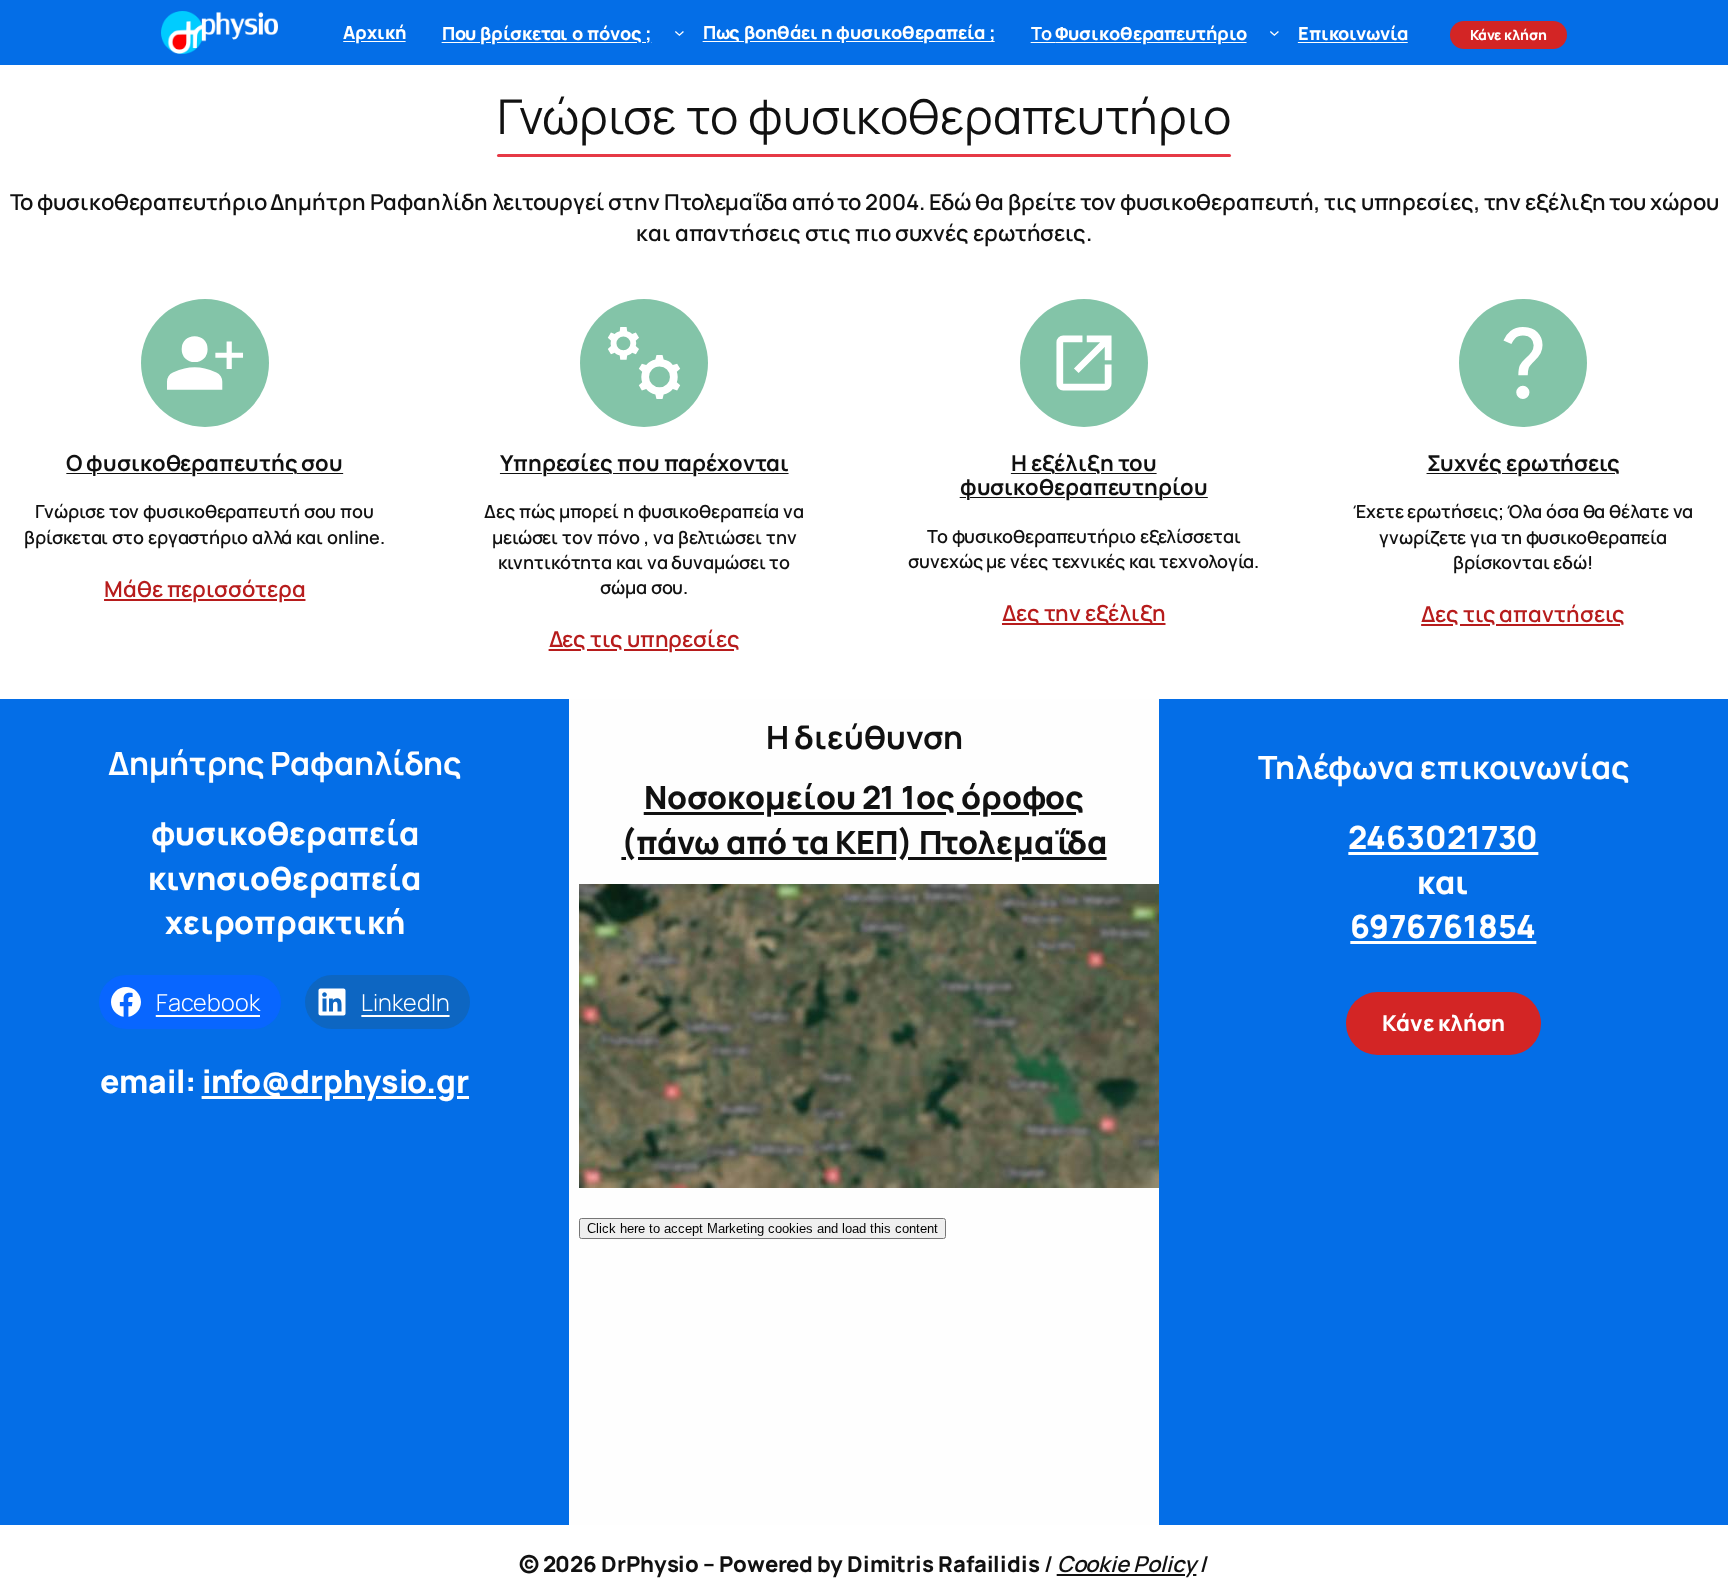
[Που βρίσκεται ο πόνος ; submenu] (679, 32)
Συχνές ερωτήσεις (1523, 463)
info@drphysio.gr (335, 1081)
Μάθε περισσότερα (204, 589)
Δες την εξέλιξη (1084, 613)
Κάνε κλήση (1443, 1023)
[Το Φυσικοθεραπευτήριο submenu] (1274, 32)
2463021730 (1443, 837)
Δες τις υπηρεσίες (644, 639)
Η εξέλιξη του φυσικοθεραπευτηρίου (1084, 475)
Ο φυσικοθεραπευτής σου (204, 463)
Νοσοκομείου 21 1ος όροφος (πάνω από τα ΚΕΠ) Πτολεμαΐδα (863, 819)
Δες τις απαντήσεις (1523, 614)
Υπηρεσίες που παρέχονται (644, 463)
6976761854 (1443, 926)
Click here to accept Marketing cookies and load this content (762, 1228)
